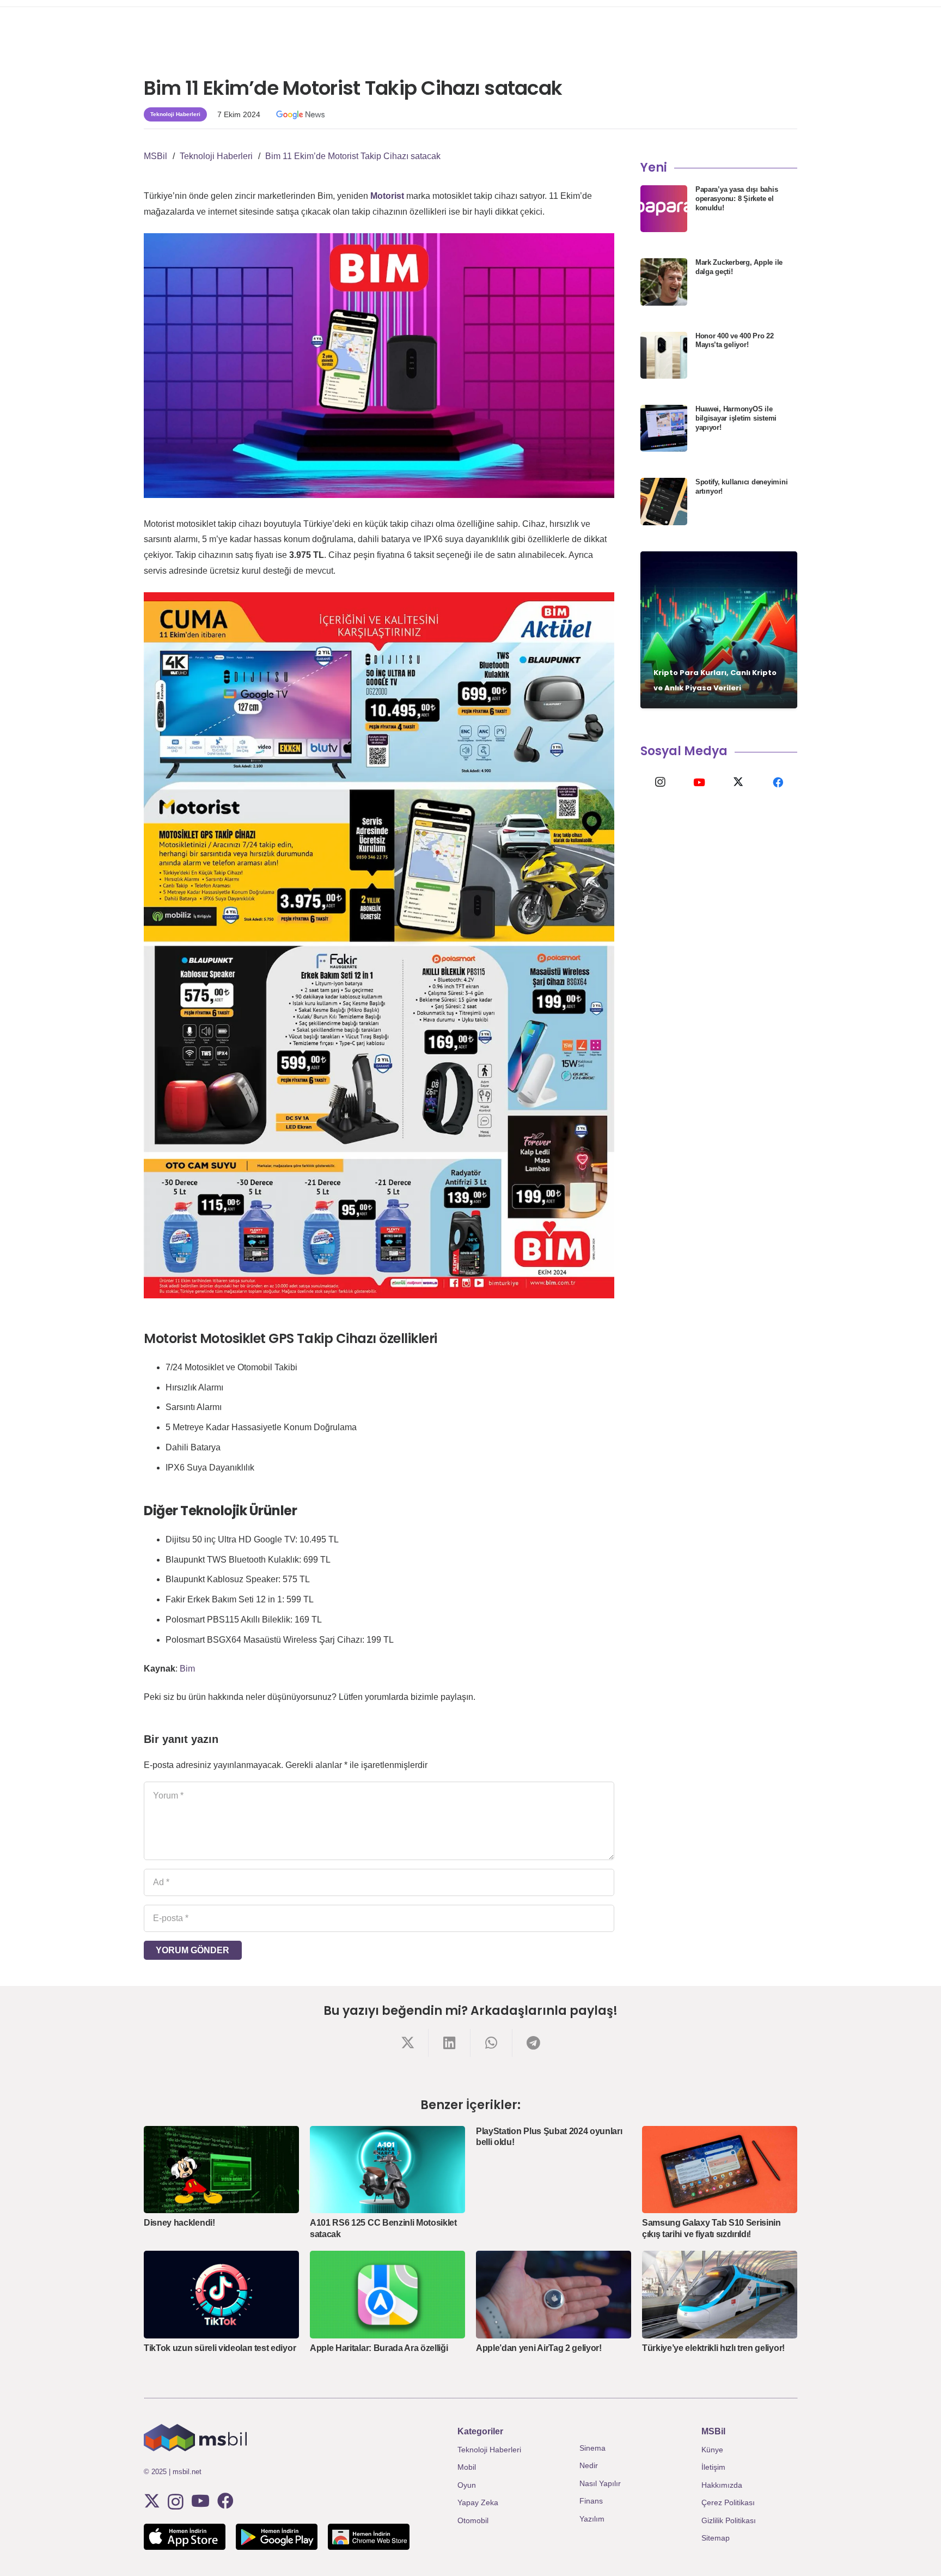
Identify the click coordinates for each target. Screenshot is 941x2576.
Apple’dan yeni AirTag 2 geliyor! (539, 2348)
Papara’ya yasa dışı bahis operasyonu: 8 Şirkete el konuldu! (737, 199)
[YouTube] (699, 782)
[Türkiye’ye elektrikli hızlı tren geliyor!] (720, 2294)
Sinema (592, 2448)
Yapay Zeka (478, 2502)
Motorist (387, 196)
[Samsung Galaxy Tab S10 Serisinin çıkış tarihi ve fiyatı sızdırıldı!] (720, 2170)
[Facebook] (778, 782)
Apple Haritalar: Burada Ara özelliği (379, 2348)
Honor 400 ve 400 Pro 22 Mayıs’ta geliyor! (735, 341)
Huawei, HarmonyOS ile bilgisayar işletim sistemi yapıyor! (736, 418)
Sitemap (716, 2538)
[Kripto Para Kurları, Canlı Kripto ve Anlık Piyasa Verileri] (719, 630)
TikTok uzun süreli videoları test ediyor (220, 2348)
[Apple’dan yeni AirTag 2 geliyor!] (554, 2294)
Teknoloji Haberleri (489, 2450)
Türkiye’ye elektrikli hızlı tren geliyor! (713, 2348)
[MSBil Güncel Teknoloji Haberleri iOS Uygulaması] (185, 2537)
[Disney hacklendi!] (221, 2170)
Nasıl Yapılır (600, 2483)
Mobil (467, 2467)
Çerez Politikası (728, 2502)
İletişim (713, 2467)
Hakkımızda (722, 2485)
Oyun (467, 2485)
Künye (712, 2450)
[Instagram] (660, 782)
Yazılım (592, 2519)
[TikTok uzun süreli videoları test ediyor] (221, 2294)
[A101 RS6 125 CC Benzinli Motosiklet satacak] (387, 2170)
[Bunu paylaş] (408, 2043)
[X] (738, 782)
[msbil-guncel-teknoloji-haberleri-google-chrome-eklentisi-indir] (369, 2537)
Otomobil (473, 2520)
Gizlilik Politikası (729, 2520)
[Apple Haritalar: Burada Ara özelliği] (387, 2294)
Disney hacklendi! (179, 2223)
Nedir (589, 2465)
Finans (591, 2501)
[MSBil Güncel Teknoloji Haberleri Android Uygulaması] (277, 2537)
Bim (187, 1669)
